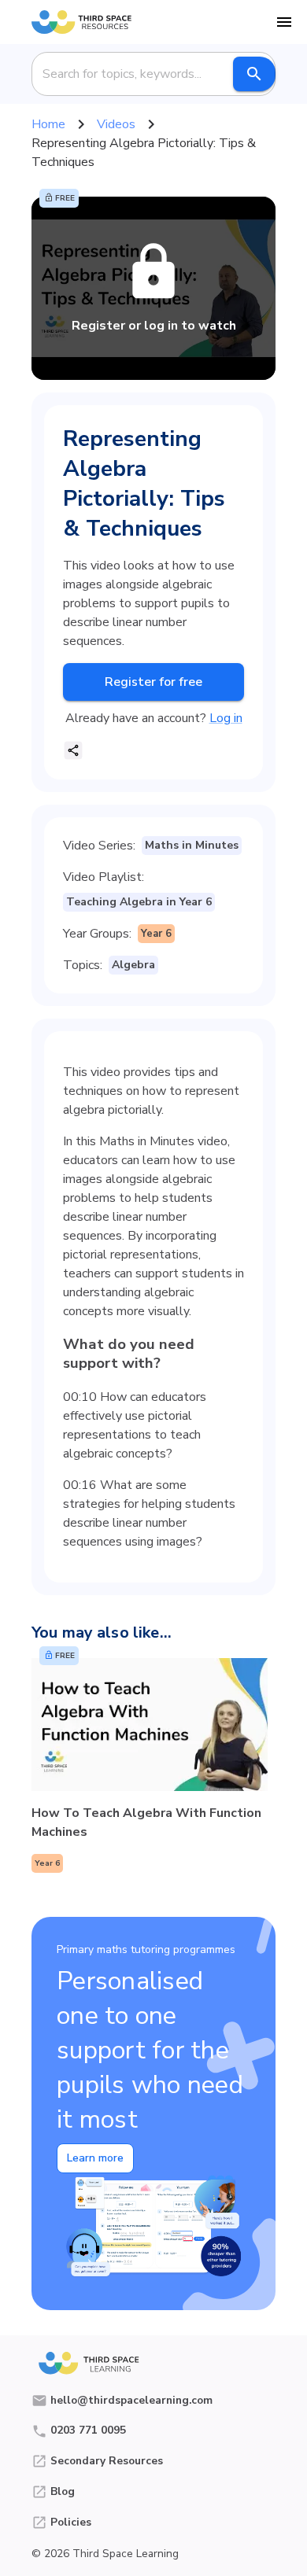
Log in (226, 718)
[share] (73, 750)
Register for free (153, 682)
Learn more (95, 2158)
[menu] (284, 22)
